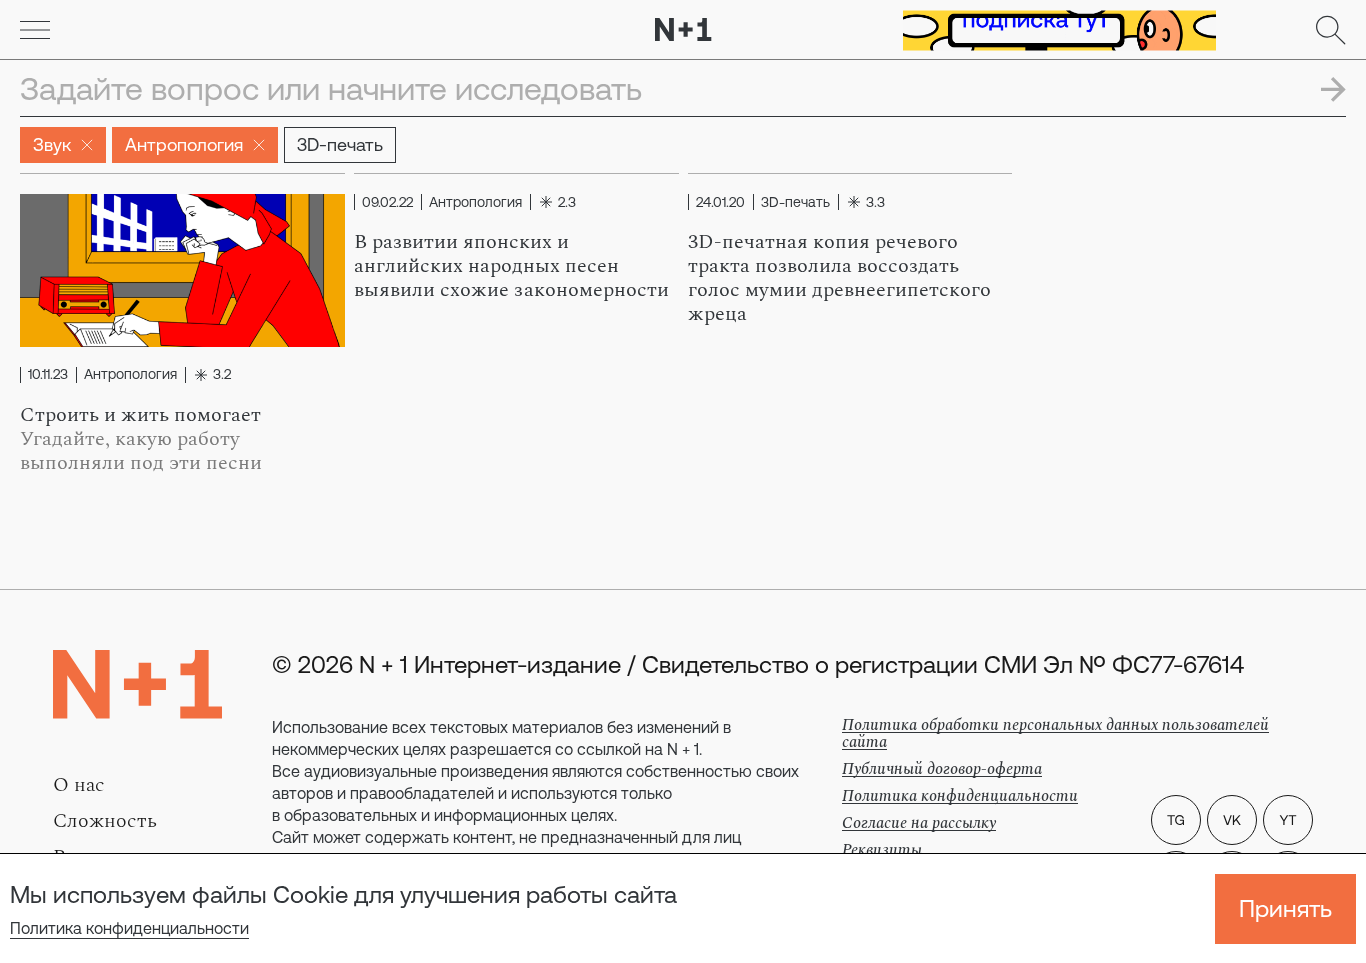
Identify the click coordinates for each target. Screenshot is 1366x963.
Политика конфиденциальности (129, 928)
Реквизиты (882, 850)
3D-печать (340, 144)
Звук (52, 144)
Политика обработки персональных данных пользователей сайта (1055, 733)
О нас (79, 785)
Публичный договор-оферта (942, 769)
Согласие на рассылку (919, 823)
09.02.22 (387, 202)
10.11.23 (48, 375)
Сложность (105, 821)
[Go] (35, 30)
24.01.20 (720, 202)
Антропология (184, 144)
